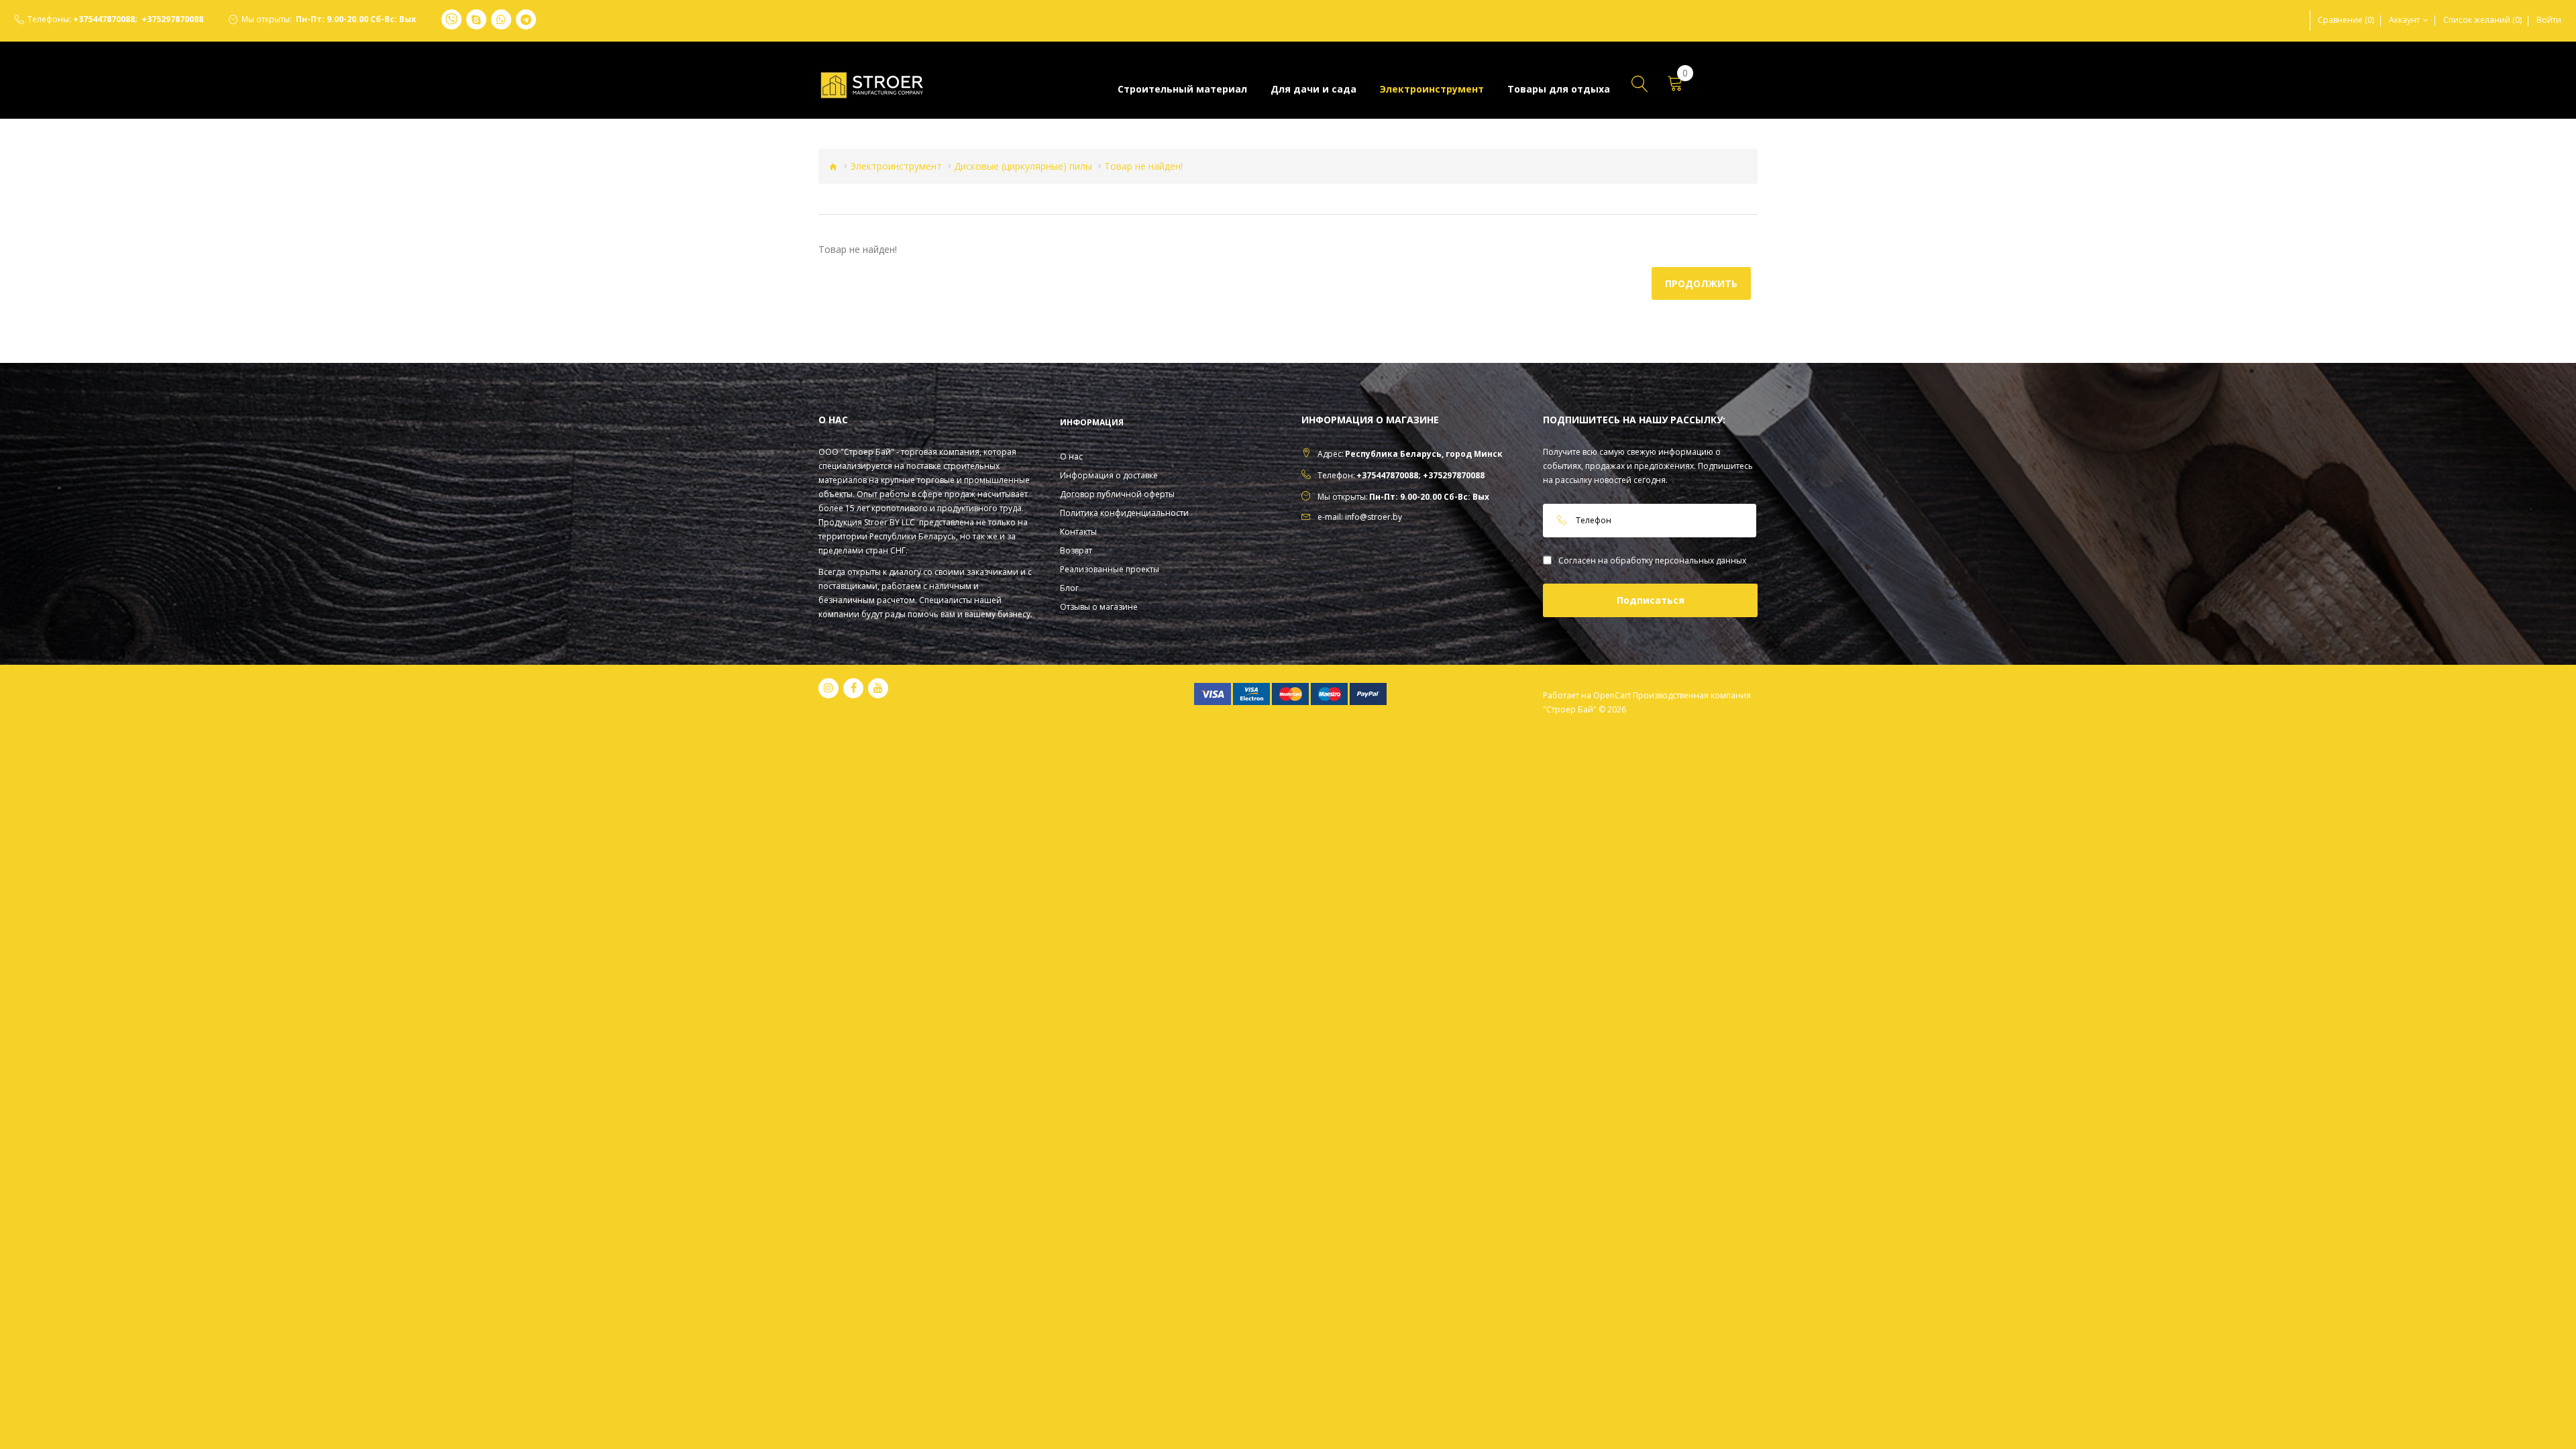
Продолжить (1701, 283)
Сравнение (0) (2346, 20)
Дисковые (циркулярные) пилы (1023, 166)
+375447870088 (104, 19)
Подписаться (1651, 600)
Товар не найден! (1143, 166)
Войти (2549, 20)
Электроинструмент (896, 166)
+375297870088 (172, 19)
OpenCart (1612, 695)
